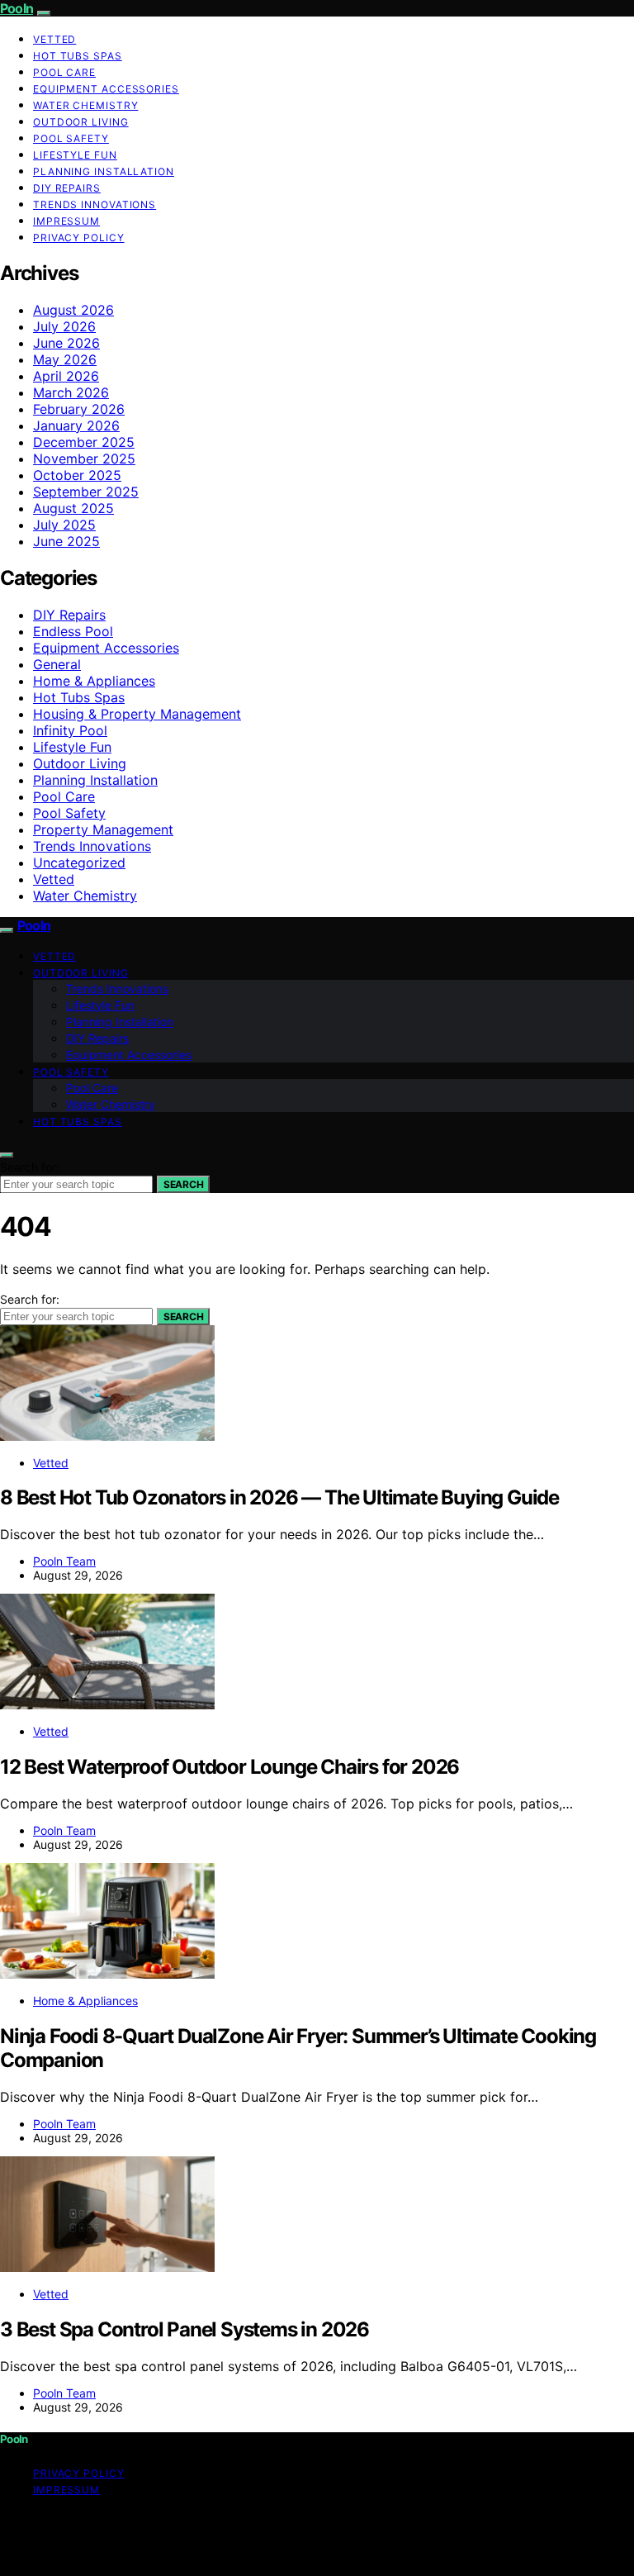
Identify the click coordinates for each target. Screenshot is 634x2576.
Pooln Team (64, 1561)
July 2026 (64, 326)
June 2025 (66, 541)
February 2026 (79, 409)
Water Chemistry (86, 105)
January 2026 (76, 425)
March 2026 (71, 392)
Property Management (103, 829)
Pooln (17, 8)
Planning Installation (104, 171)
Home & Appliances (94, 681)
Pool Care (64, 72)
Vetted (54, 39)
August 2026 (73, 310)
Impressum (66, 221)
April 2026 (66, 376)
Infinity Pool (70, 730)
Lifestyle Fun (75, 155)
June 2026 (66, 343)
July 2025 (64, 525)
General (57, 664)
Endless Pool (73, 631)
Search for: (30, 1167)
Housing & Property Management (137, 714)
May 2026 (65, 359)
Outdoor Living (81, 122)
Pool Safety (71, 138)
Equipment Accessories (106, 89)
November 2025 (84, 459)
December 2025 (84, 442)
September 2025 (86, 492)
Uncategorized (79, 863)
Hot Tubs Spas (78, 56)
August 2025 (73, 508)
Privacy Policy (79, 238)
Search (183, 1184)
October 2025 (77, 475)
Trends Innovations (95, 204)
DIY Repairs (67, 188)
